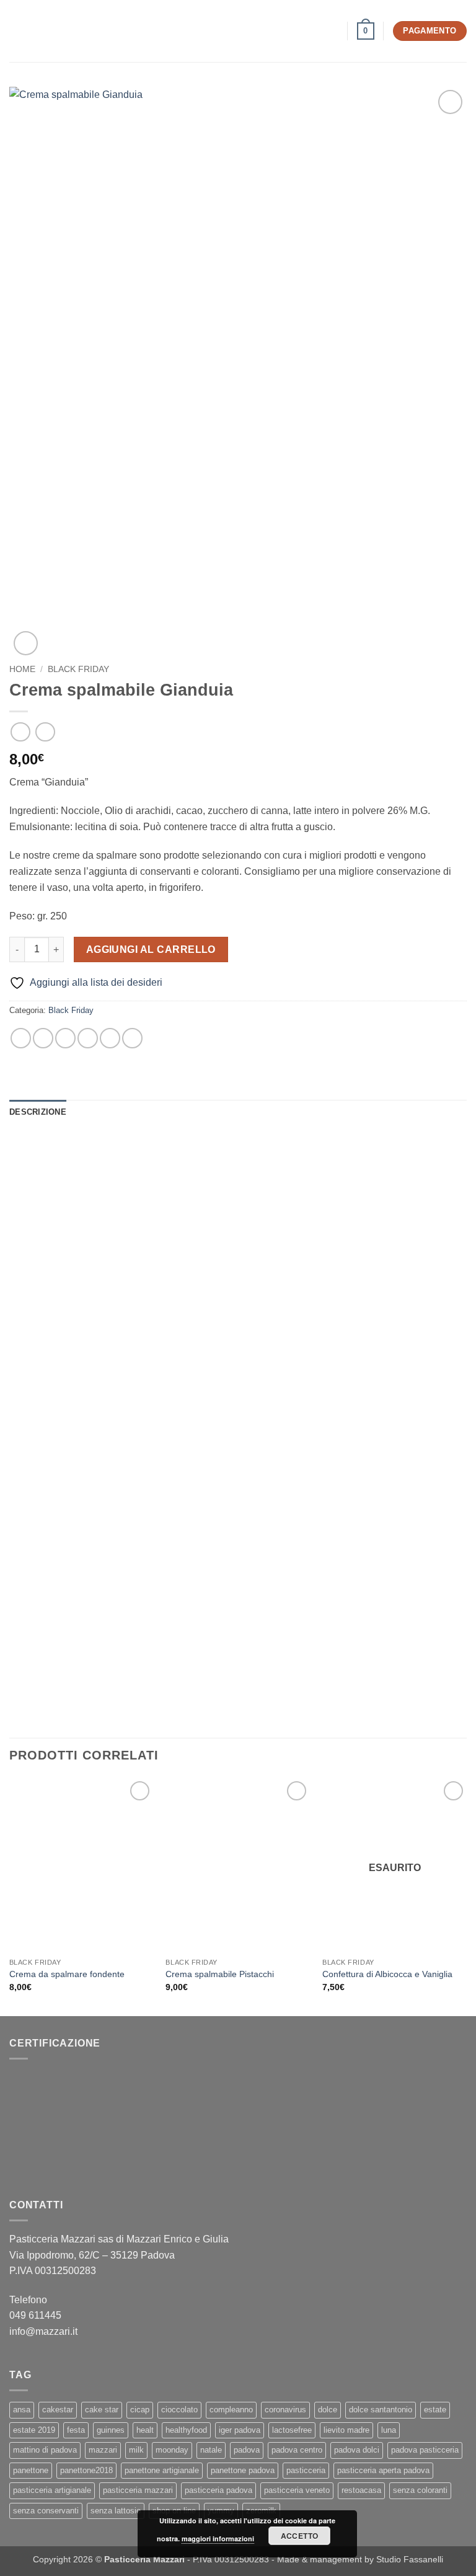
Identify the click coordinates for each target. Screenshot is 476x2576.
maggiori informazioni (218, 2538)
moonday (172, 2450)
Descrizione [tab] (38, 1112)
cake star (102, 2410)
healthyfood (186, 2430)
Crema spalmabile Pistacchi (220, 1974)
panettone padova (243, 2470)
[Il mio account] (332, 31)
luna (389, 2430)
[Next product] (20, 732)
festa (76, 2430)
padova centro (297, 2450)
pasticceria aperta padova (383, 2470)
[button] (17, 31)
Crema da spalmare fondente (67, 1974)
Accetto (300, 2536)
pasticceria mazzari (138, 2490)
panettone (31, 2470)
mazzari (103, 2450)
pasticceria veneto (297, 2490)
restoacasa (361, 2490)
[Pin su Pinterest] (110, 1038)
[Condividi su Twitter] (65, 1038)
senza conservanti (46, 2511)
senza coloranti (420, 2490)
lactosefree (292, 2430)
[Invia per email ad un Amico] (88, 1038)
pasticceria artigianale (52, 2490)
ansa (22, 2410)
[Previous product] (45, 732)
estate (435, 2410)
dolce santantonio (381, 2410)
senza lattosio (116, 2511)
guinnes (111, 2430)
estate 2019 (34, 2430)
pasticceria (306, 2470)
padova (247, 2450)
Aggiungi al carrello (151, 949)
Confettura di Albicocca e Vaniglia (387, 1974)
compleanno (231, 2410)
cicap (140, 2410)
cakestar (58, 2410)
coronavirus (285, 2410)
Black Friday (78, 669)
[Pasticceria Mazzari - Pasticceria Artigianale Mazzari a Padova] (238, 31)
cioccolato (179, 2410)
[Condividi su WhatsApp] (21, 1038)
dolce (328, 2410)
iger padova (240, 2430)
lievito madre (346, 2430)
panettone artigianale (162, 2470)
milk (136, 2450)
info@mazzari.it (45, 2331)
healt (145, 2430)
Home (22, 669)
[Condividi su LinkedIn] (132, 1038)
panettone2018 (86, 2470)
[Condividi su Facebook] (43, 1038)
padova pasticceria (425, 2450)
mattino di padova (45, 2450)
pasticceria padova (218, 2490)
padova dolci (357, 2450)
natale (211, 2450)
